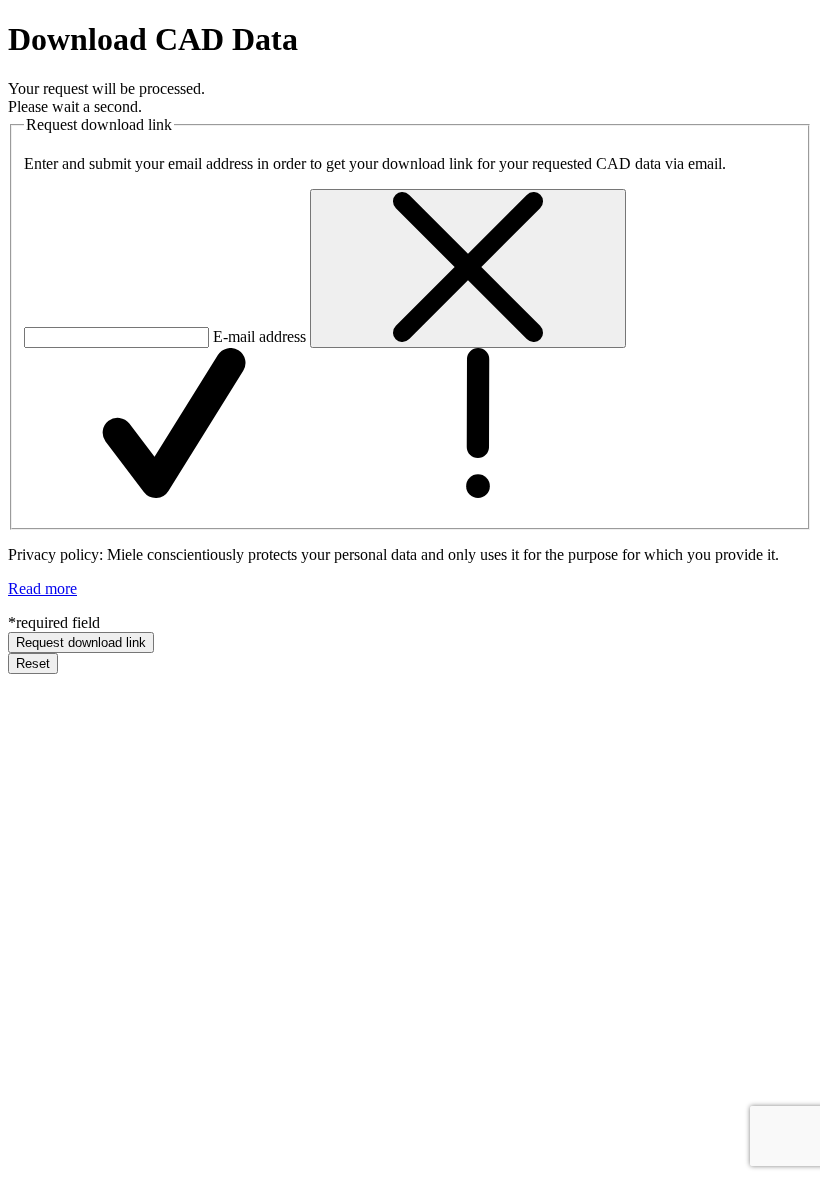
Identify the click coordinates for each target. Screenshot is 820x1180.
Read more (42, 588)
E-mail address (259, 336)
